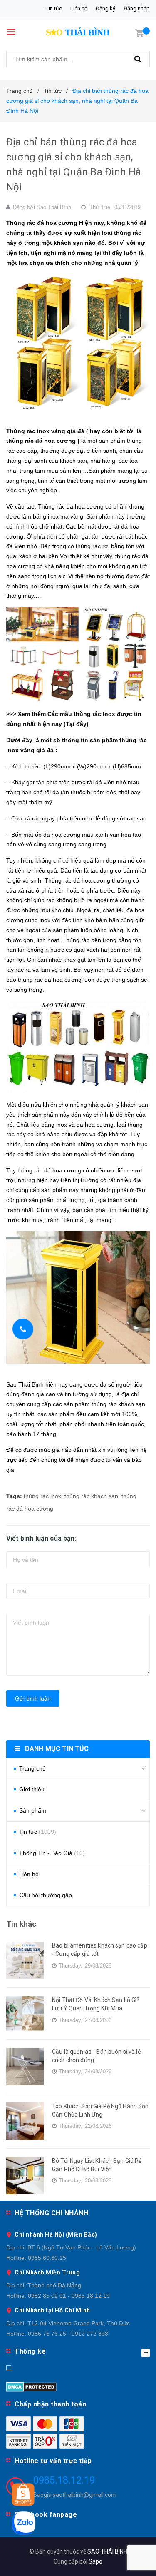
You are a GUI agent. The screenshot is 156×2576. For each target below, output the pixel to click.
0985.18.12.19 (64, 2480)
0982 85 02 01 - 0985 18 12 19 (69, 2296)
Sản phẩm (33, 1810)
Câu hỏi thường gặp (46, 1895)
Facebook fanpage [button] (46, 2515)
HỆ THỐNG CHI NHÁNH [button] (51, 2213)
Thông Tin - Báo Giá (52, 1853)
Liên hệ (79, 9)
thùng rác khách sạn (91, 1496)
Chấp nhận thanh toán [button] (50, 2404)
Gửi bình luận (33, 1698)
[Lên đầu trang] (131, 2559)
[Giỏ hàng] (139, 32)
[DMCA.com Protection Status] (31, 2386)
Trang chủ (32, 1768)
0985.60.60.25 (47, 2258)
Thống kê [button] (30, 2351)
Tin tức (54, 9)
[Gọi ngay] (23, 1329)
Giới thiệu (32, 1789)
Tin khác (21, 1924)
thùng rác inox (42, 1496)
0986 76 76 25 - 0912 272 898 (68, 2334)
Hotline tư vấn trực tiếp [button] (53, 2461)
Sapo (95, 2561)
